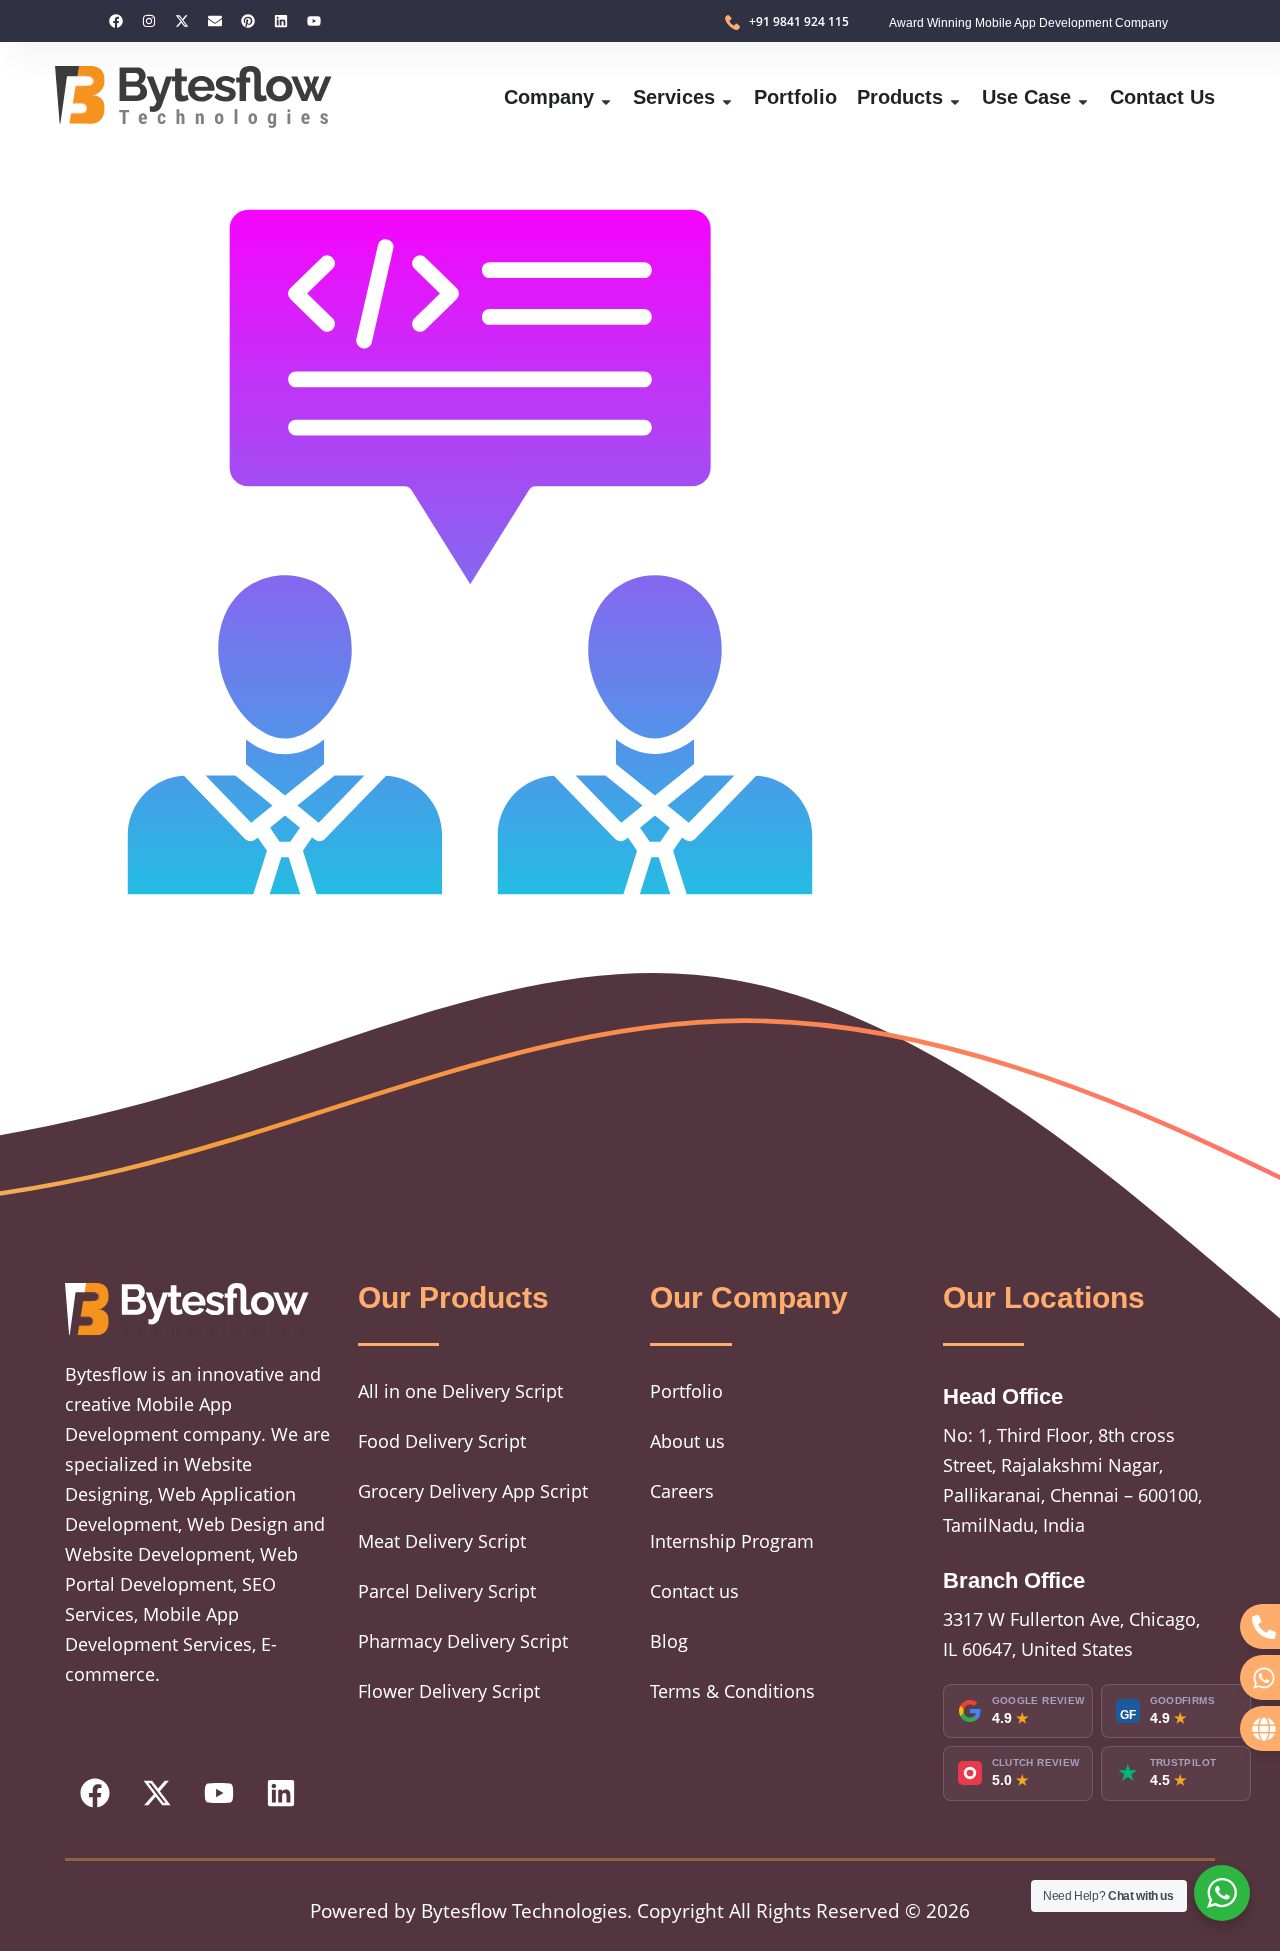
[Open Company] (606, 97)
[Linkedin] (281, 21)
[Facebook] (116, 21)
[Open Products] (955, 97)
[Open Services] (727, 97)
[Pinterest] (248, 21)
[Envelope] (215, 21)
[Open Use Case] (1083, 97)
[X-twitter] (182, 21)
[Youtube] (314, 21)
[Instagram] (149, 21)
